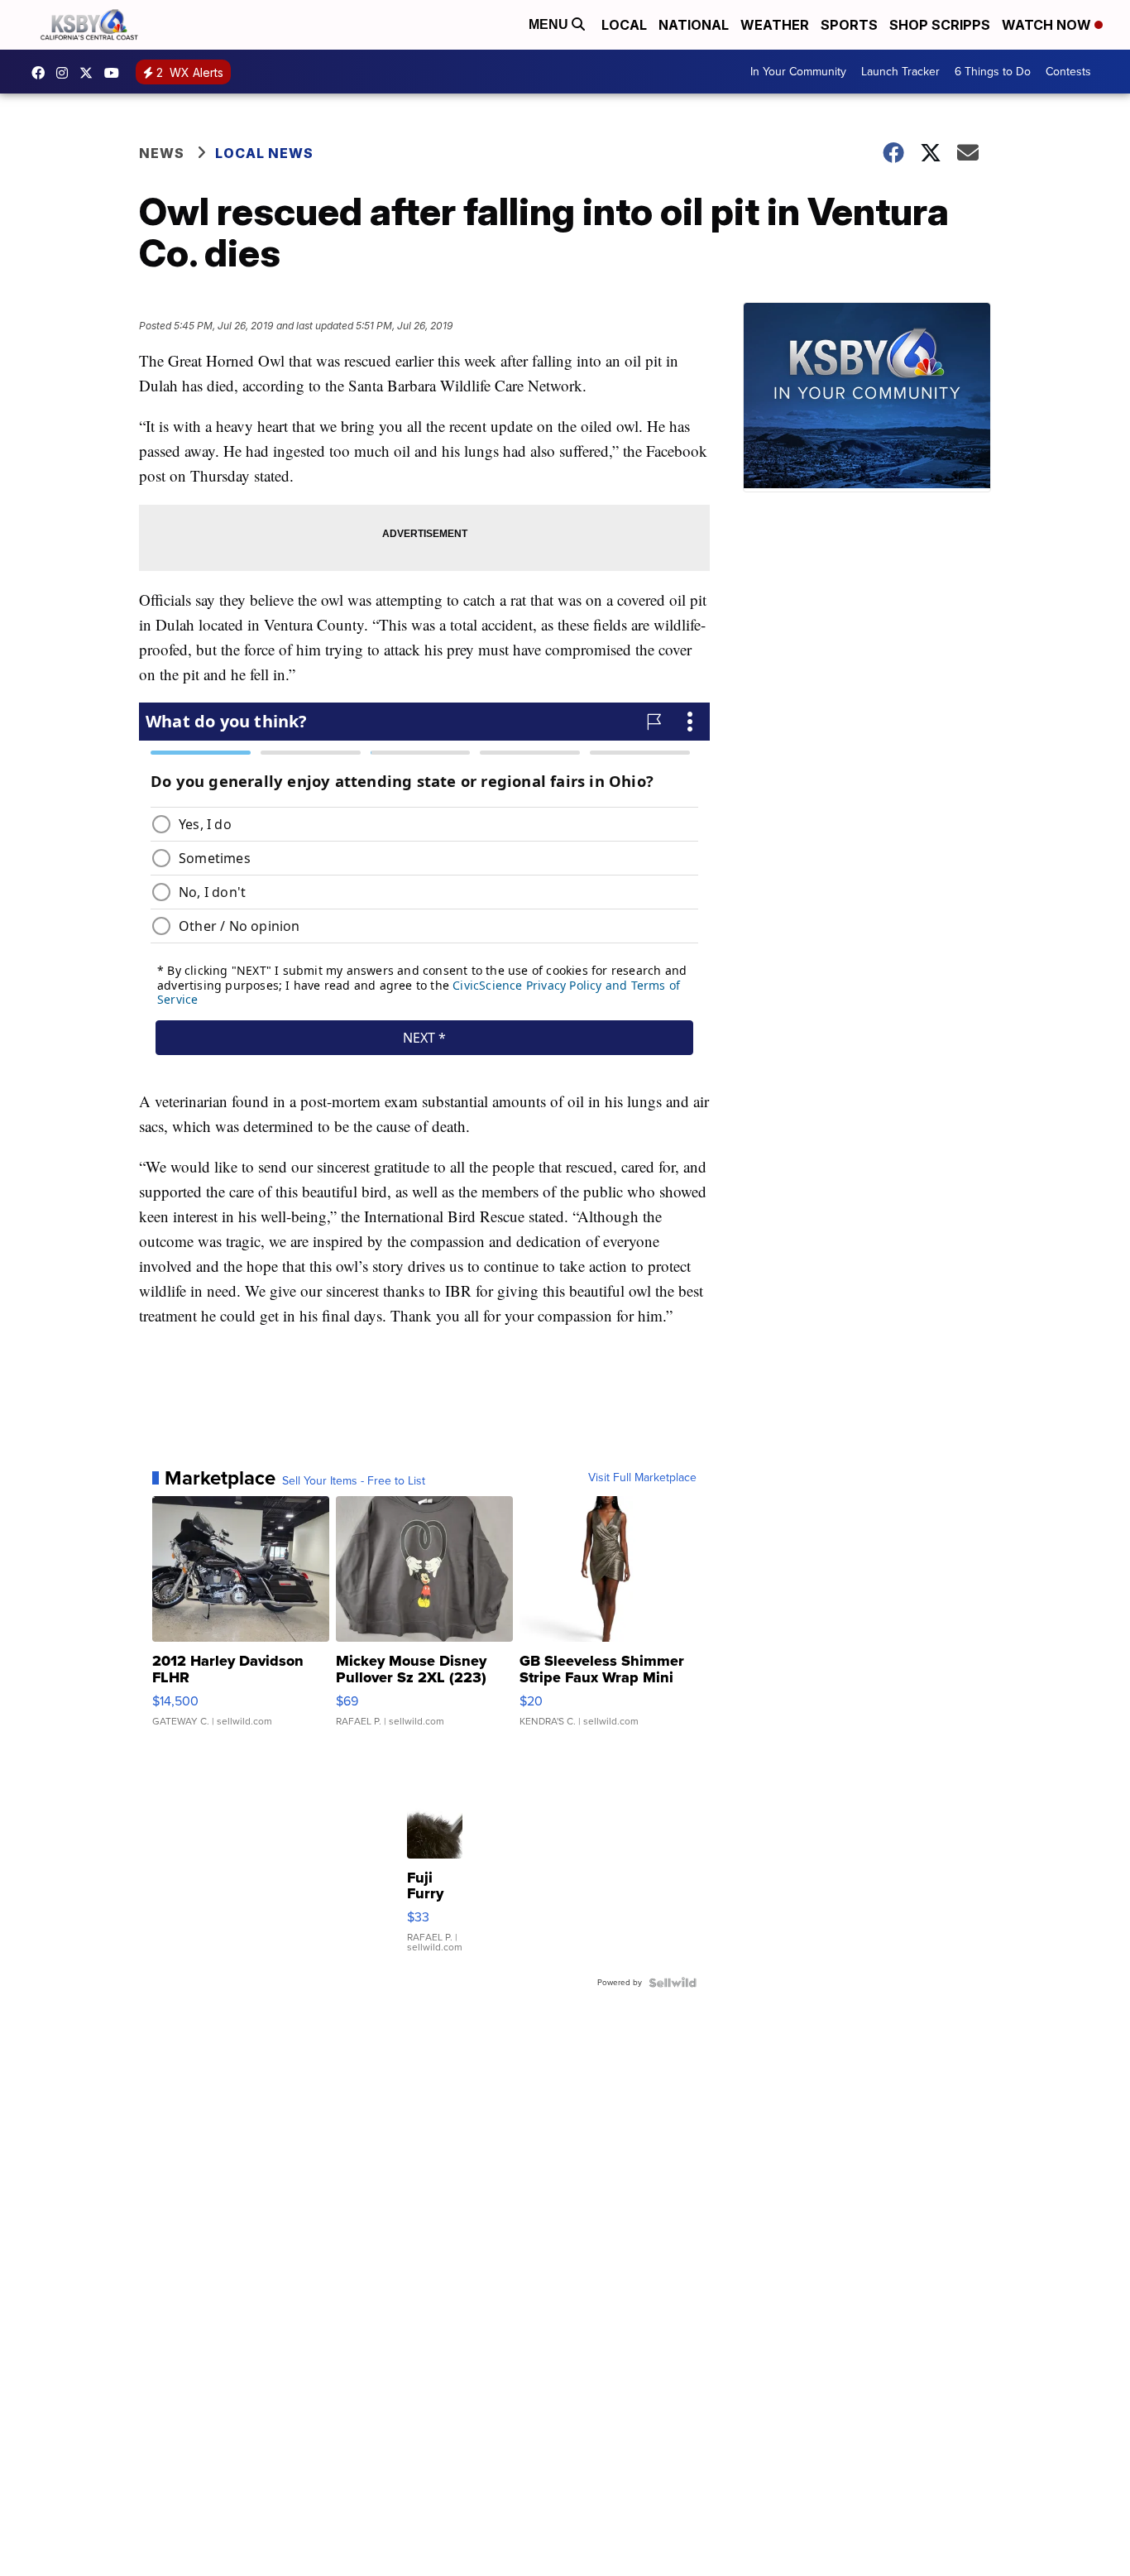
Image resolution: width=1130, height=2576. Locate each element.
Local (624, 25)
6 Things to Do (993, 72)
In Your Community (798, 72)
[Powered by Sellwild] (673, 1983)
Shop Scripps (940, 25)
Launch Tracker (900, 72)
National (694, 25)
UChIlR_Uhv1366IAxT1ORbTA (116, 73)
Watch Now (1048, 25)
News (162, 153)
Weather (775, 25)
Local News (264, 153)
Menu (550, 24)
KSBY (90, 73)
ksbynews (42, 73)
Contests (1068, 72)
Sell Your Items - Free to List (354, 1481)
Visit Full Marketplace (642, 1478)
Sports (849, 25)
